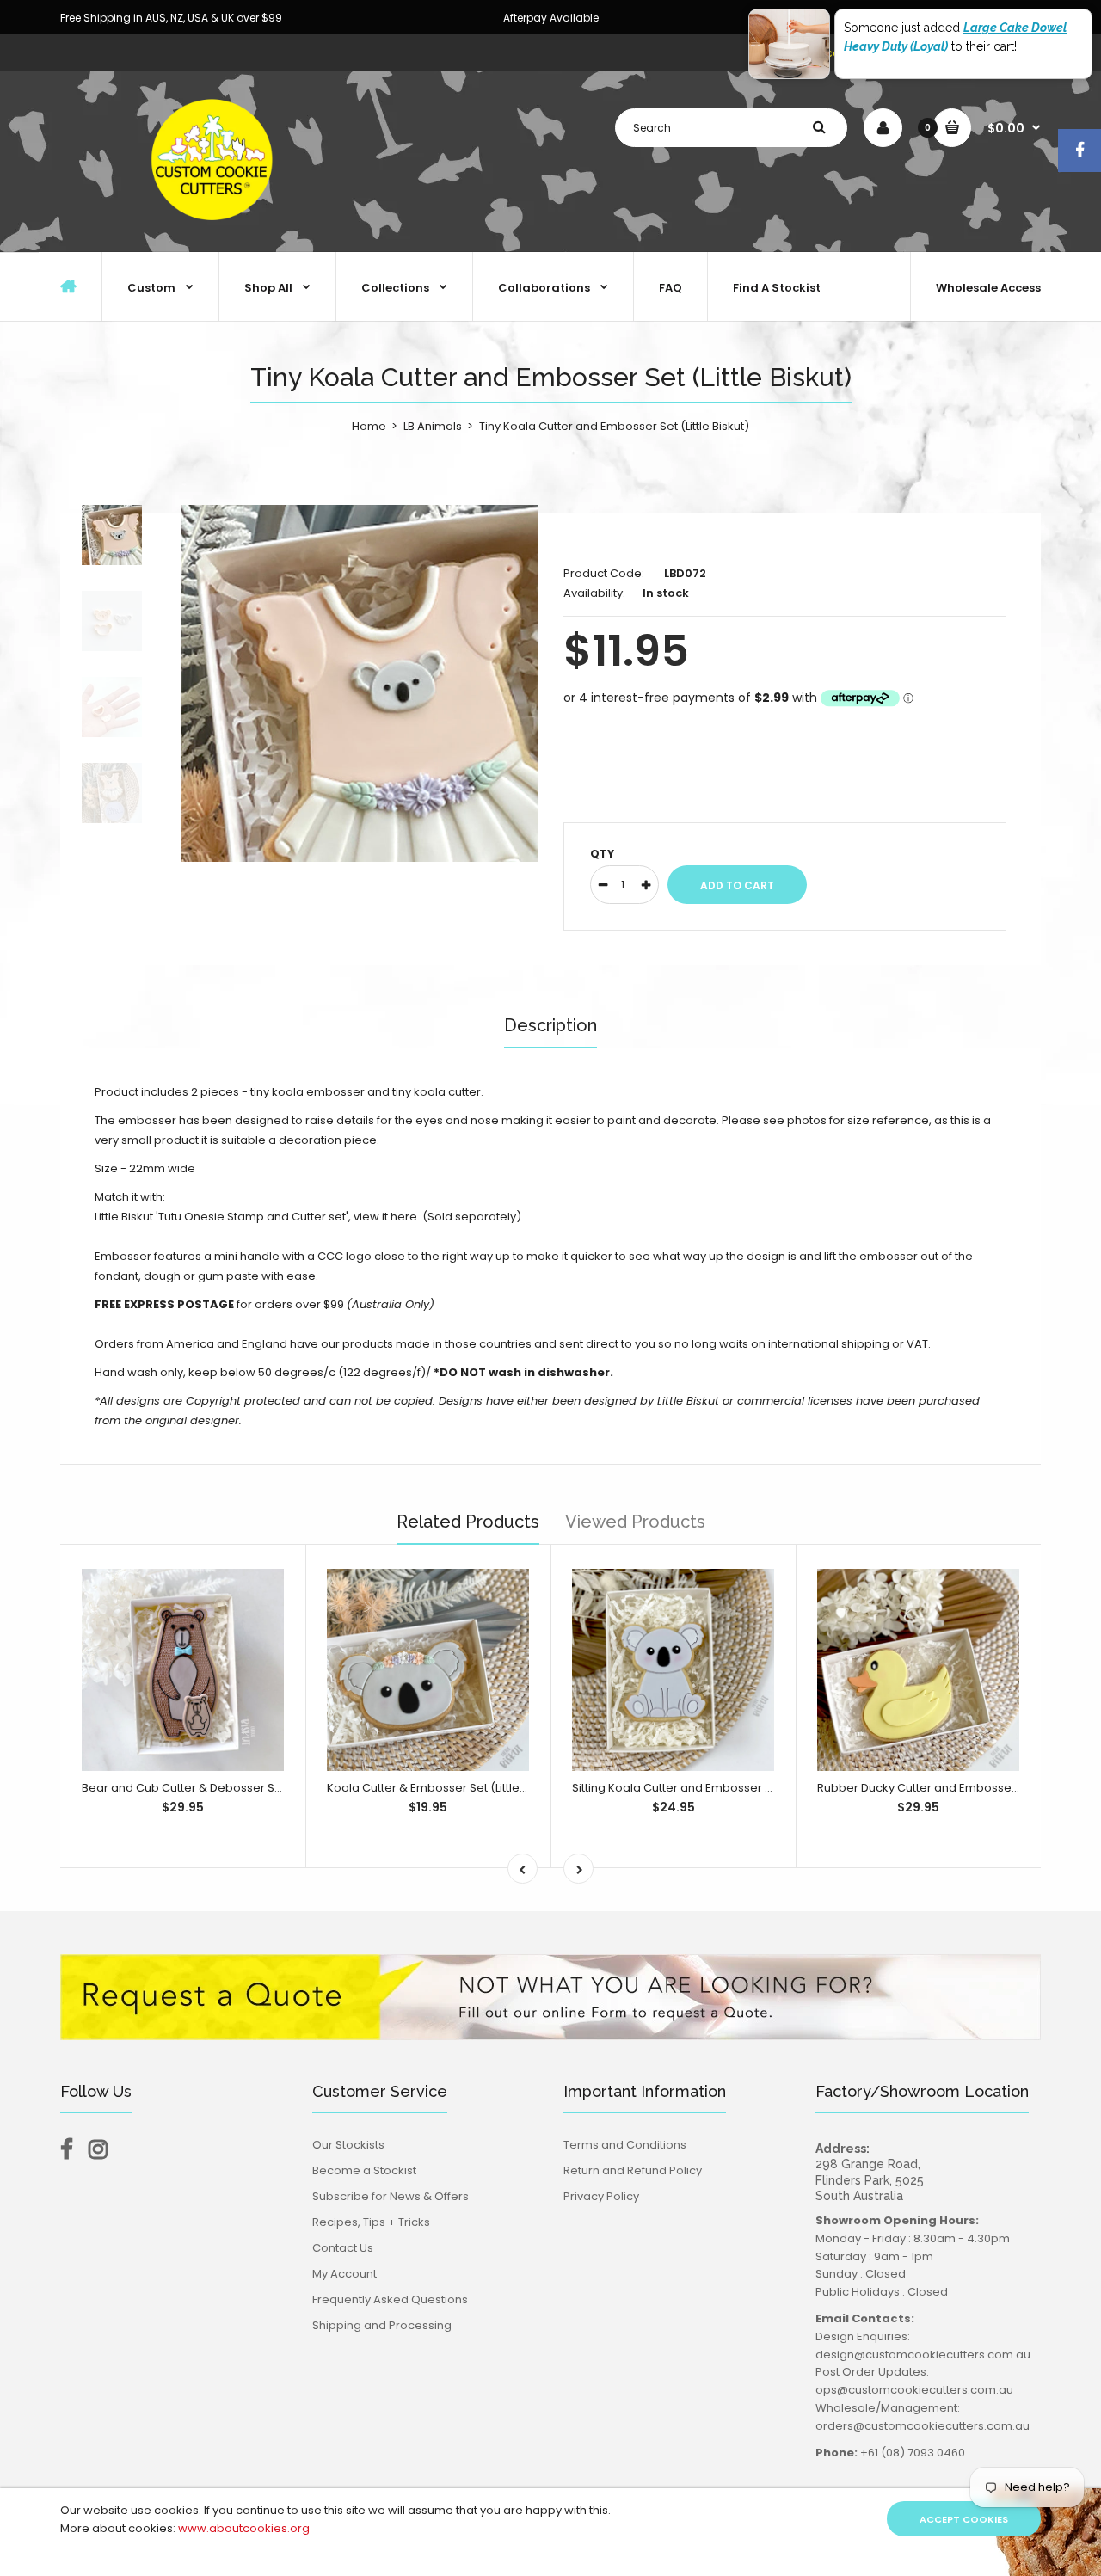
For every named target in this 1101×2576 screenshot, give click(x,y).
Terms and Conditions (625, 2145)
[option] (359, 683)
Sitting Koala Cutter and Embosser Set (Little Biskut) (713, 1788)
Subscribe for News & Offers (391, 2196)
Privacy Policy (601, 2196)
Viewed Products (635, 1522)
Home (369, 426)
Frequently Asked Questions (390, 2299)
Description (550, 1025)
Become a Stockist (364, 2170)
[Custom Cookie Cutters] (215, 234)
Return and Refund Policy (633, 2170)
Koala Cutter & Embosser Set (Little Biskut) (443, 1788)
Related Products (468, 1522)
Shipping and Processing (382, 2325)
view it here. (387, 1217)
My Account (344, 2274)
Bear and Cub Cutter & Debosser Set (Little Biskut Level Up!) (246, 1788)
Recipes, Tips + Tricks (371, 2222)
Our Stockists (348, 2145)
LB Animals (433, 426)
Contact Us (343, 2248)
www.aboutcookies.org (244, 2528)
